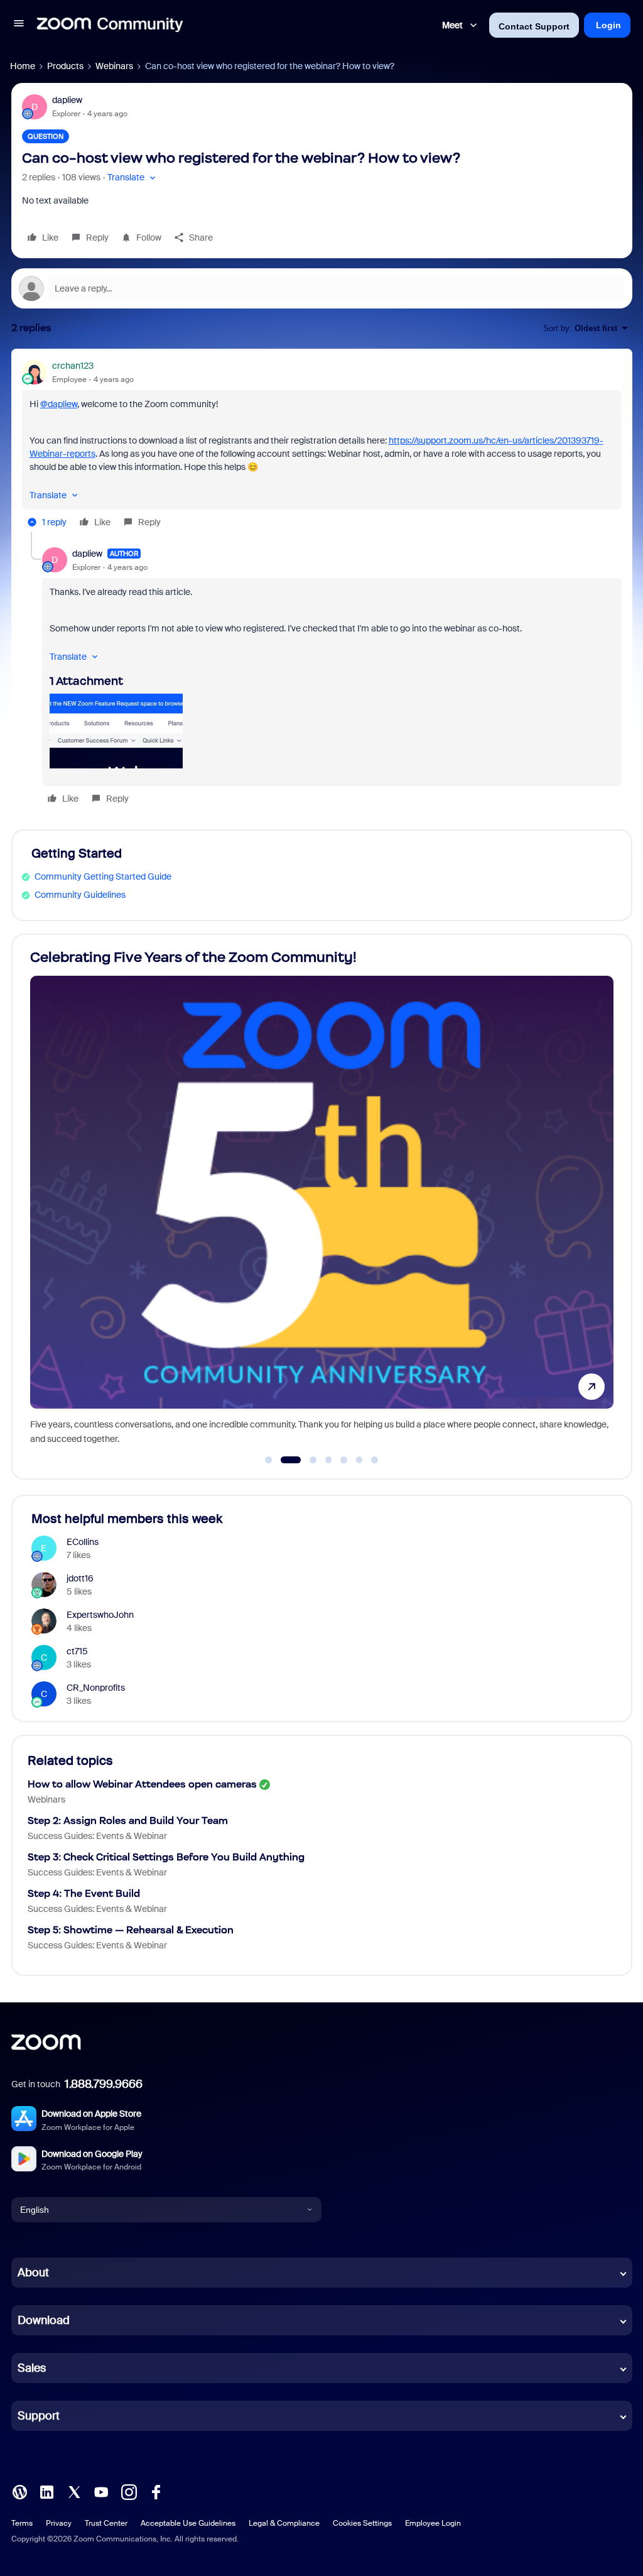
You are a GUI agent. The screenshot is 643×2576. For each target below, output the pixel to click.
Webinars (114, 66)
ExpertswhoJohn (100, 1615)
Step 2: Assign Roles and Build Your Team (128, 1820)
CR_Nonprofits (96, 1688)
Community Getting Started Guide (103, 876)
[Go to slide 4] (328, 1460)
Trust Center (106, 2523)
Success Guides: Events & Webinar (97, 1836)
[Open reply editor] (322, 288)
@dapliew (59, 404)
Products (65, 66)
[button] (19, 25)
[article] (322, 446)
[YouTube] (101, 2491)
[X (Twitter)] (74, 2491)
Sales (32, 2368)
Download (44, 2320)
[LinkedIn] (46, 2491)
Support (39, 2416)
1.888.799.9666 (104, 2084)
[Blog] (19, 2491)
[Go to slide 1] (269, 1460)
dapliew (67, 100)
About (33, 2273)
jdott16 (80, 1578)
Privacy (59, 2523)
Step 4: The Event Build (84, 1893)
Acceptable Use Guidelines (188, 2523)
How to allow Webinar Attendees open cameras (142, 1784)
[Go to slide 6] (359, 1460)
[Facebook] (156, 2491)
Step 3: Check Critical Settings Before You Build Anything (166, 1857)
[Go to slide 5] (344, 1460)
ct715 (77, 1651)
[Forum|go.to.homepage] (110, 25)
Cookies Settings (362, 2523)
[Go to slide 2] (284, 1460)
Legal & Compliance (284, 2523)
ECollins (83, 1542)
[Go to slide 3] (306, 1460)
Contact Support (534, 26)
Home (23, 66)
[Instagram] (129, 2491)
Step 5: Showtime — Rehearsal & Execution (131, 1930)
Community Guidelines (80, 895)
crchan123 (73, 366)
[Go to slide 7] (375, 1460)
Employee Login (433, 2523)
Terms (22, 2523)
